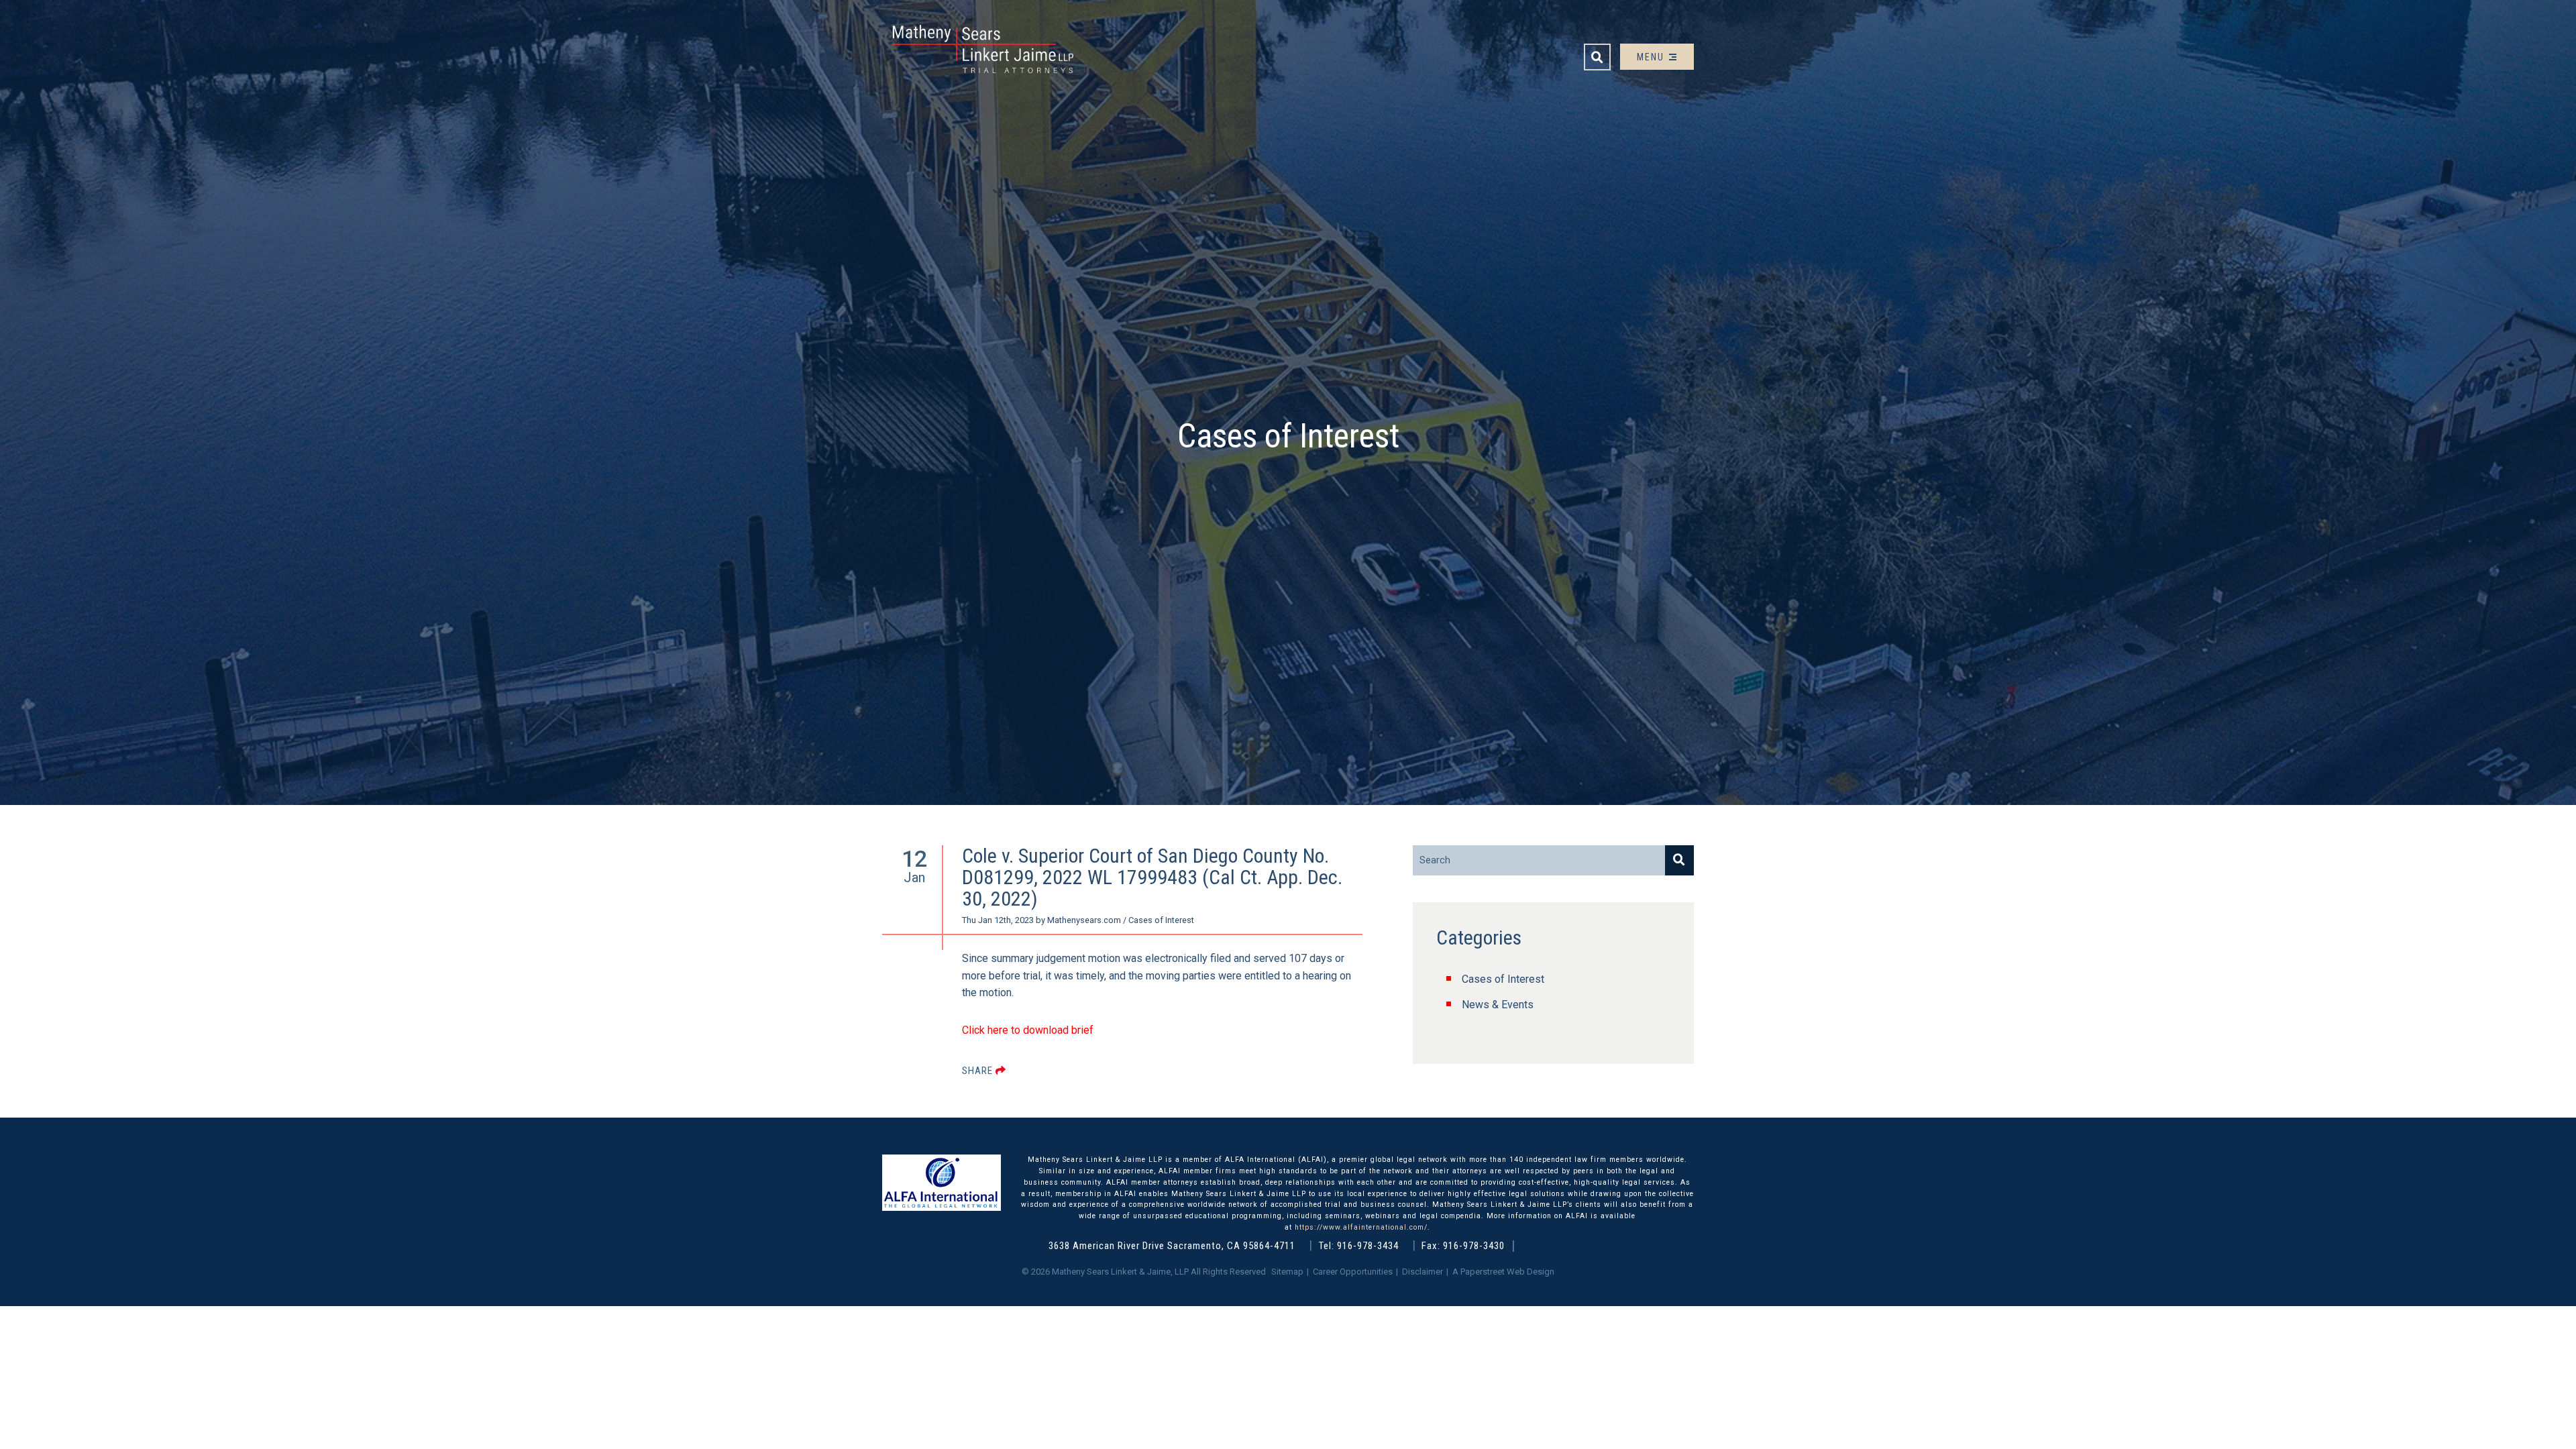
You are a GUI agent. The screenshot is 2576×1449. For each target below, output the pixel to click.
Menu (1652, 57)
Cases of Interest (1503, 979)
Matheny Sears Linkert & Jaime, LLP (1120, 1272)
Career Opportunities (1353, 1272)
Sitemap (1287, 1272)
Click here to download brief (1028, 1030)
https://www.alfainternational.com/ (1361, 1227)
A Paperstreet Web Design (1503, 1272)
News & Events (1498, 1005)
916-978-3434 (1368, 1246)
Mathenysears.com (1084, 920)
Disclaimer (1423, 1272)
